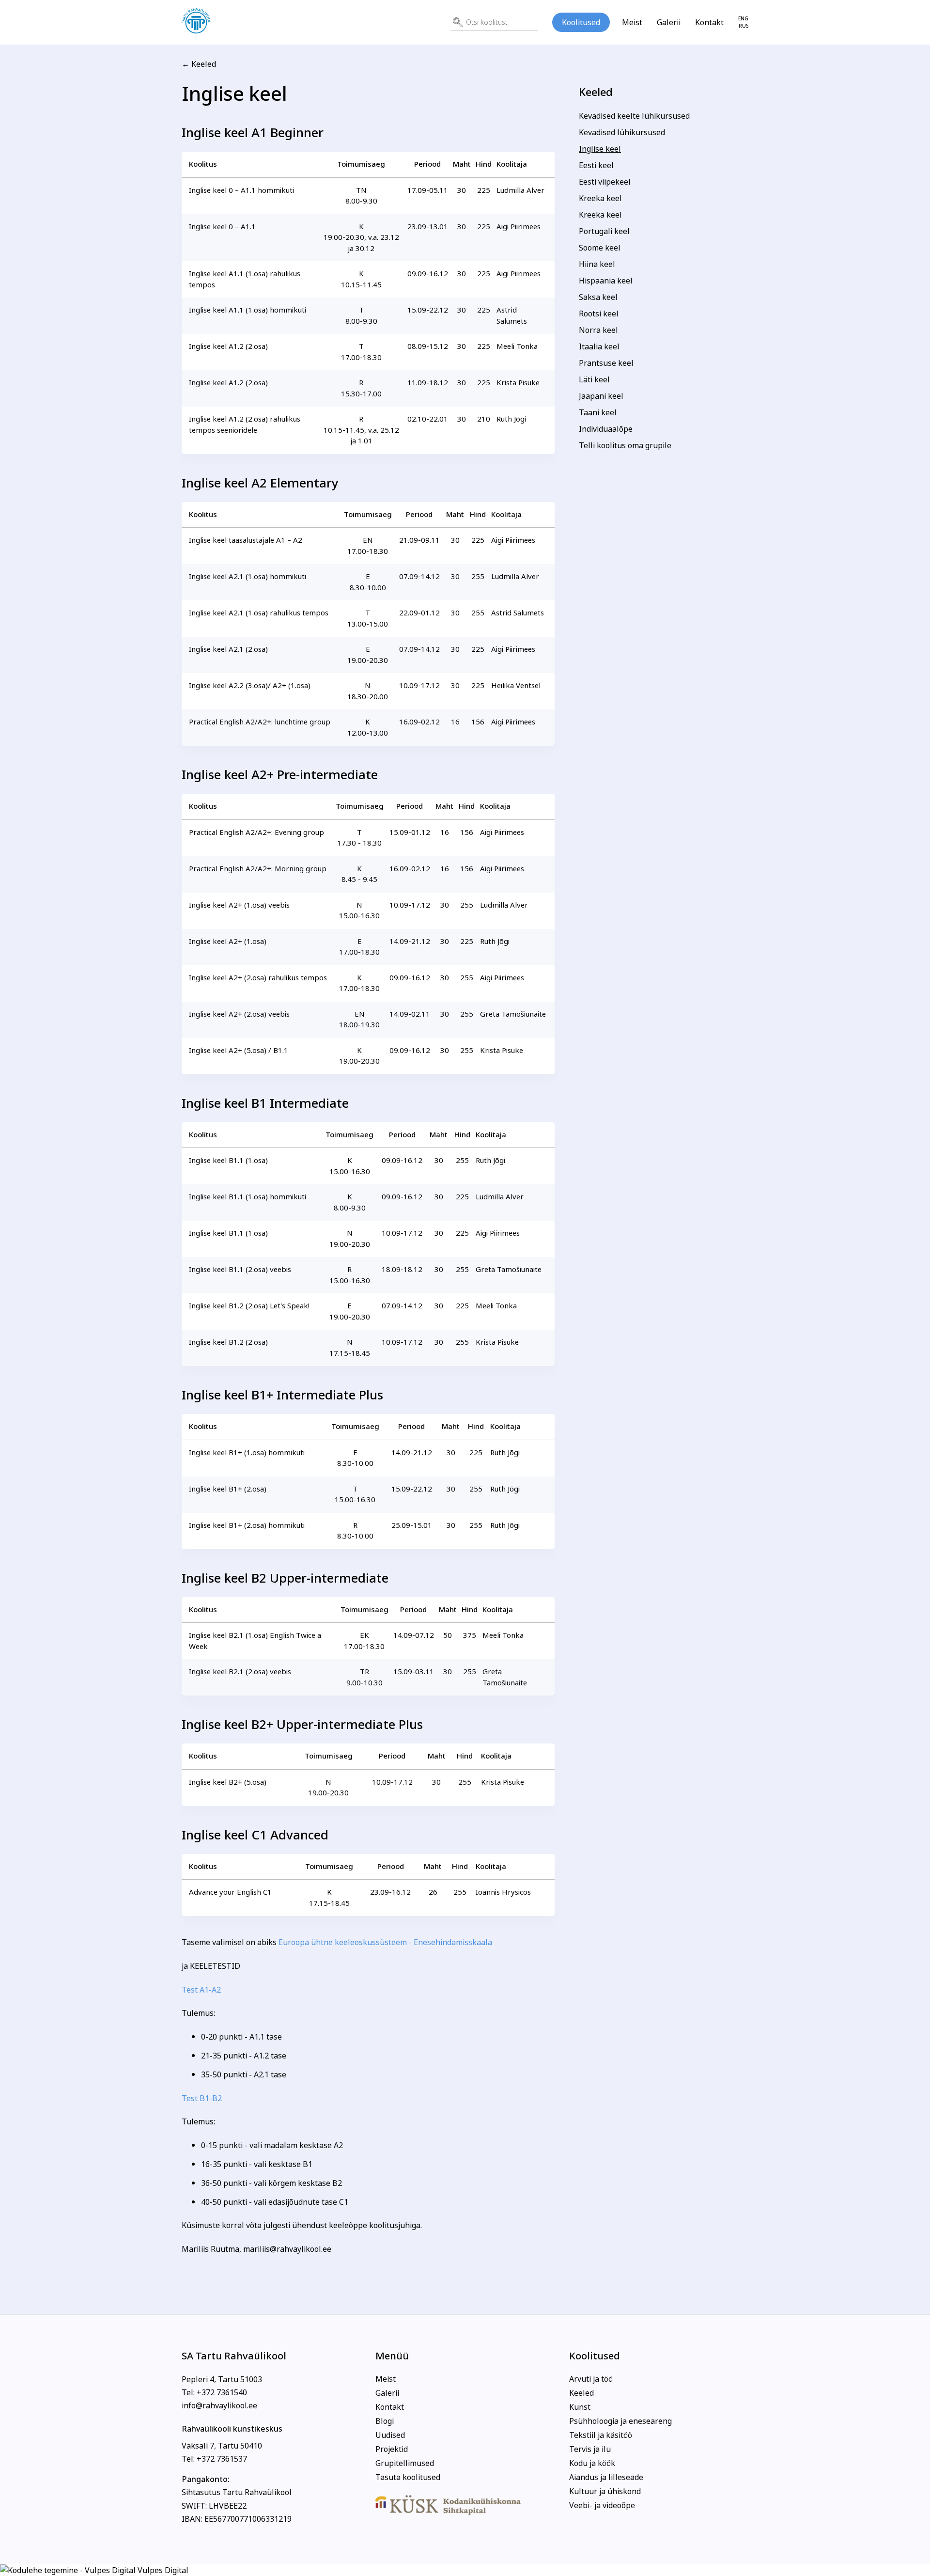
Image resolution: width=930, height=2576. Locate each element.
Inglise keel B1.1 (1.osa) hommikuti (248, 1197)
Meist (632, 22)
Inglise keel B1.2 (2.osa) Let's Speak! (249, 1306)
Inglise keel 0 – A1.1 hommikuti (241, 190)
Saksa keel (598, 297)
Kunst (580, 2407)
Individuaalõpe (606, 429)
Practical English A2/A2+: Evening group (256, 832)
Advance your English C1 (230, 1892)
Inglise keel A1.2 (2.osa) (228, 346)
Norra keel (598, 330)
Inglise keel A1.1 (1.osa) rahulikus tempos (245, 279)
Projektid (392, 2449)
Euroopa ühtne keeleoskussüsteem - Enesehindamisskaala (385, 1942)
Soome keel (600, 248)
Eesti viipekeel (605, 182)
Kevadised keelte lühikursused (634, 116)
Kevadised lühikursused (622, 132)
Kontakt (709, 22)
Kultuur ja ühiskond (605, 2491)
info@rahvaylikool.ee (219, 2405)
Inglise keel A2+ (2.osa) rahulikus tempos (258, 978)
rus (744, 26)
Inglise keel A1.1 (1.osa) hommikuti (248, 310)
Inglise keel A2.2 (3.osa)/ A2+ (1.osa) (250, 685)
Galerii (669, 22)
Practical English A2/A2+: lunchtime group (260, 722)
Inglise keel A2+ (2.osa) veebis (239, 1014)
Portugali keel (604, 231)
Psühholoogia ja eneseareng (620, 2421)
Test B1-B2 (202, 2098)
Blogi (385, 2421)
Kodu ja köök (592, 2463)
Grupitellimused (405, 2463)
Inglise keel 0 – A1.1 (222, 227)
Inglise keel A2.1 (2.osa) (228, 649)
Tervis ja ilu (590, 2449)
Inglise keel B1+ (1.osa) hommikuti (247, 1453)
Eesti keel (596, 165)
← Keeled (199, 64)
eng (743, 19)
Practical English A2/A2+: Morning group (258, 869)
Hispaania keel (606, 281)
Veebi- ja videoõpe (602, 2505)
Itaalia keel (599, 346)
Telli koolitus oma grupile (625, 445)
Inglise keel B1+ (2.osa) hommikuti (247, 1525)
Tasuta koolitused (408, 2477)
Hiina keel (597, 264)
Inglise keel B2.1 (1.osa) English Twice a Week (255, 1641)
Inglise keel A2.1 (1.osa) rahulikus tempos (259, 613)
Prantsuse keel (606, 363)
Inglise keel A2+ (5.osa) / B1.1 (239, 1050)
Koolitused (581, 22)
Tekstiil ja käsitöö (601, 2435)
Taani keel (598, 412)
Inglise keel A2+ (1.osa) (228, 941)
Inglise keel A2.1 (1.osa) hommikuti (248, 576)
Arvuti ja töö (591, 2379)
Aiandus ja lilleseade (606, 2477)
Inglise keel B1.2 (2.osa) (228, 1342)
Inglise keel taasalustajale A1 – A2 (246, 540)
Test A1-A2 (201, 1990)
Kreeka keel (600, 198)
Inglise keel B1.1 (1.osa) (228, 1160)
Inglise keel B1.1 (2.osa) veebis (240, 1269)
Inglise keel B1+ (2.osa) (228, 1489)
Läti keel (594, 379)
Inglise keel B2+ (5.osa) (228, 1782)
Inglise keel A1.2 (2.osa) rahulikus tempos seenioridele (245, 424)
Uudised (390, 2435)
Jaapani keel (601, 396)
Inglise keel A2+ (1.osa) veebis (239, 905)
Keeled (596, 92)
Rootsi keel (599, 314)
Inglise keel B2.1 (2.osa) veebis (240, 1672)
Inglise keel (600, 149)
